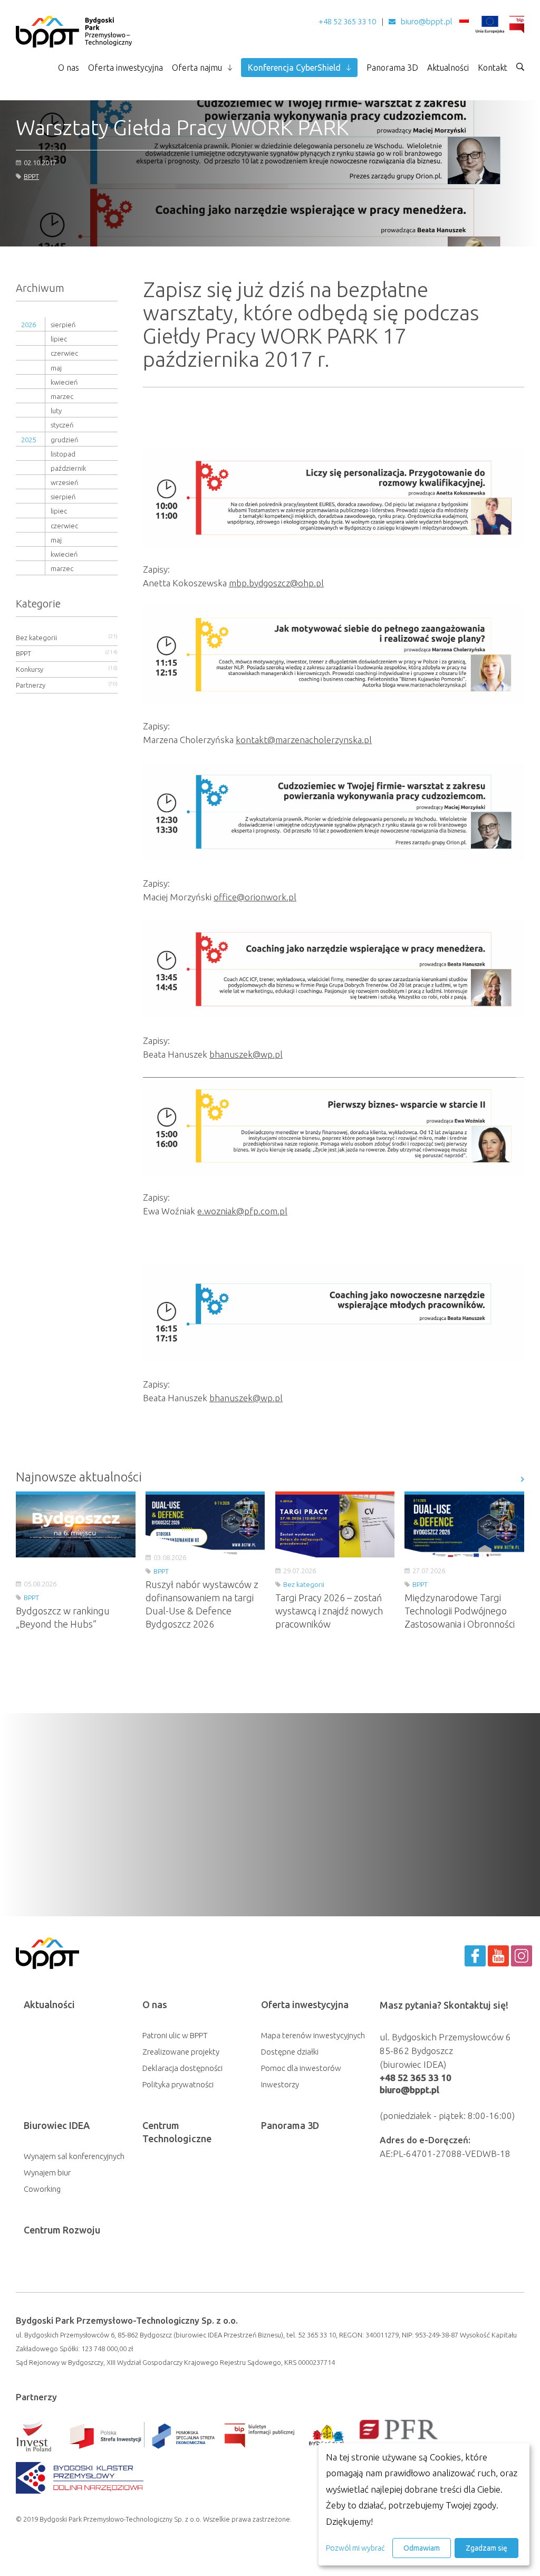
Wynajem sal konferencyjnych (74, 2156)
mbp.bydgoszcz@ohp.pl (276, 583)
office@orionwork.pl (255, 897)
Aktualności (448, 68)
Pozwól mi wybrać (355, 2548)
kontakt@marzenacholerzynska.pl (304, 740)
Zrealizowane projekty (181, 2052)
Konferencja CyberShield (294, 68)
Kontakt (493, 68)
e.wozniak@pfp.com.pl (242, 1211)
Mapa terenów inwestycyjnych (313, 2035)
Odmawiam (422, 2548)
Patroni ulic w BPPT (175, 2035)
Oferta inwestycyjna (126, 68)
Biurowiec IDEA (57, 2125)
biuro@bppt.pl (427, 21)
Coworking (42, 2189)
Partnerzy (31, 685)
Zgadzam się (486, 2548)
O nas (69, 68)
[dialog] (424, 2504)
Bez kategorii (36, 638)
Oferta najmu (197, 68)
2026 (28, 325)
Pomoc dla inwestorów (301, 2068)
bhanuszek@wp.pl (246, 1054)
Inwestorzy (280, 2084)
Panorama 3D (392, 68)
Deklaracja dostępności (182, 2068)
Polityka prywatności (178, 2084)
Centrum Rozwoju (62, 2230)
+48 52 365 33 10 (347, 21)
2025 (28, 440)
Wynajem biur (47, 2173)
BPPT (31, 176)
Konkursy (30, 669)
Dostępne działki (290, 2052)
